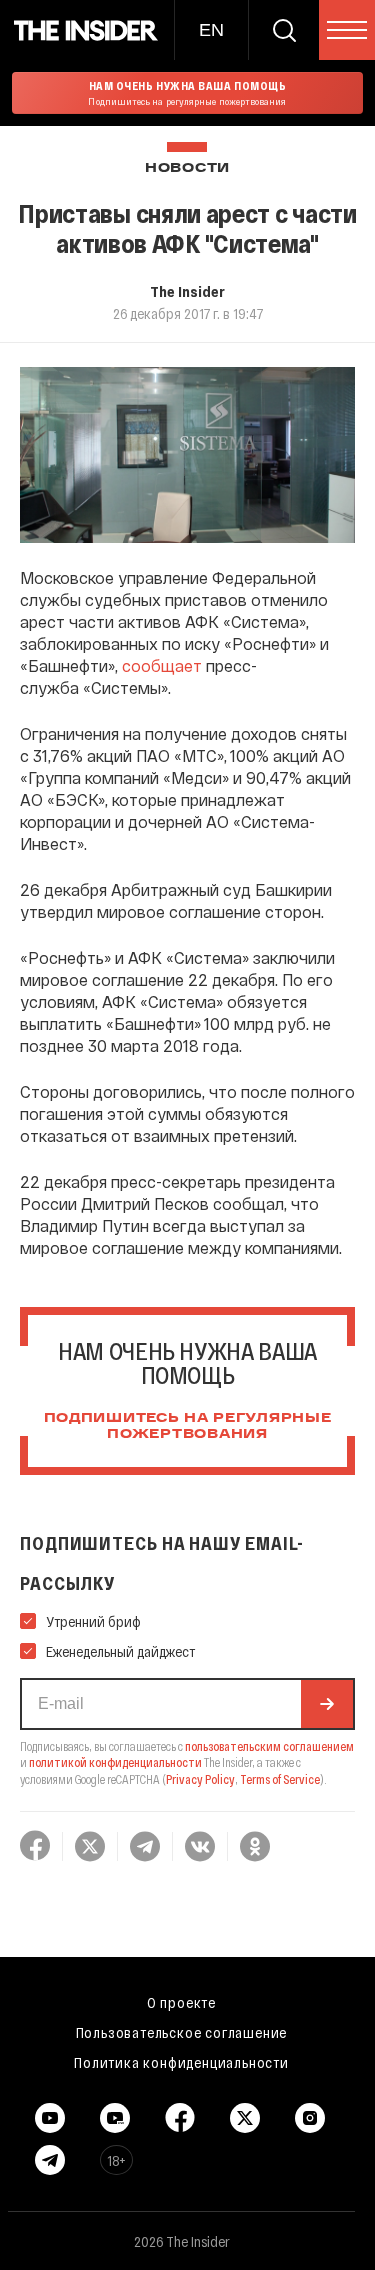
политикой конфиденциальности (115, 1762)
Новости (187, 168)
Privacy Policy (200, 1779)
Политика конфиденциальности (181, 2062)
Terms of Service (280, 1779)
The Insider (187, 291)
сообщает (162, 665)
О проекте (181, 2002)
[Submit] (327, 1704)
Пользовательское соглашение (182, 2032)
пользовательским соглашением (269, 1746)
